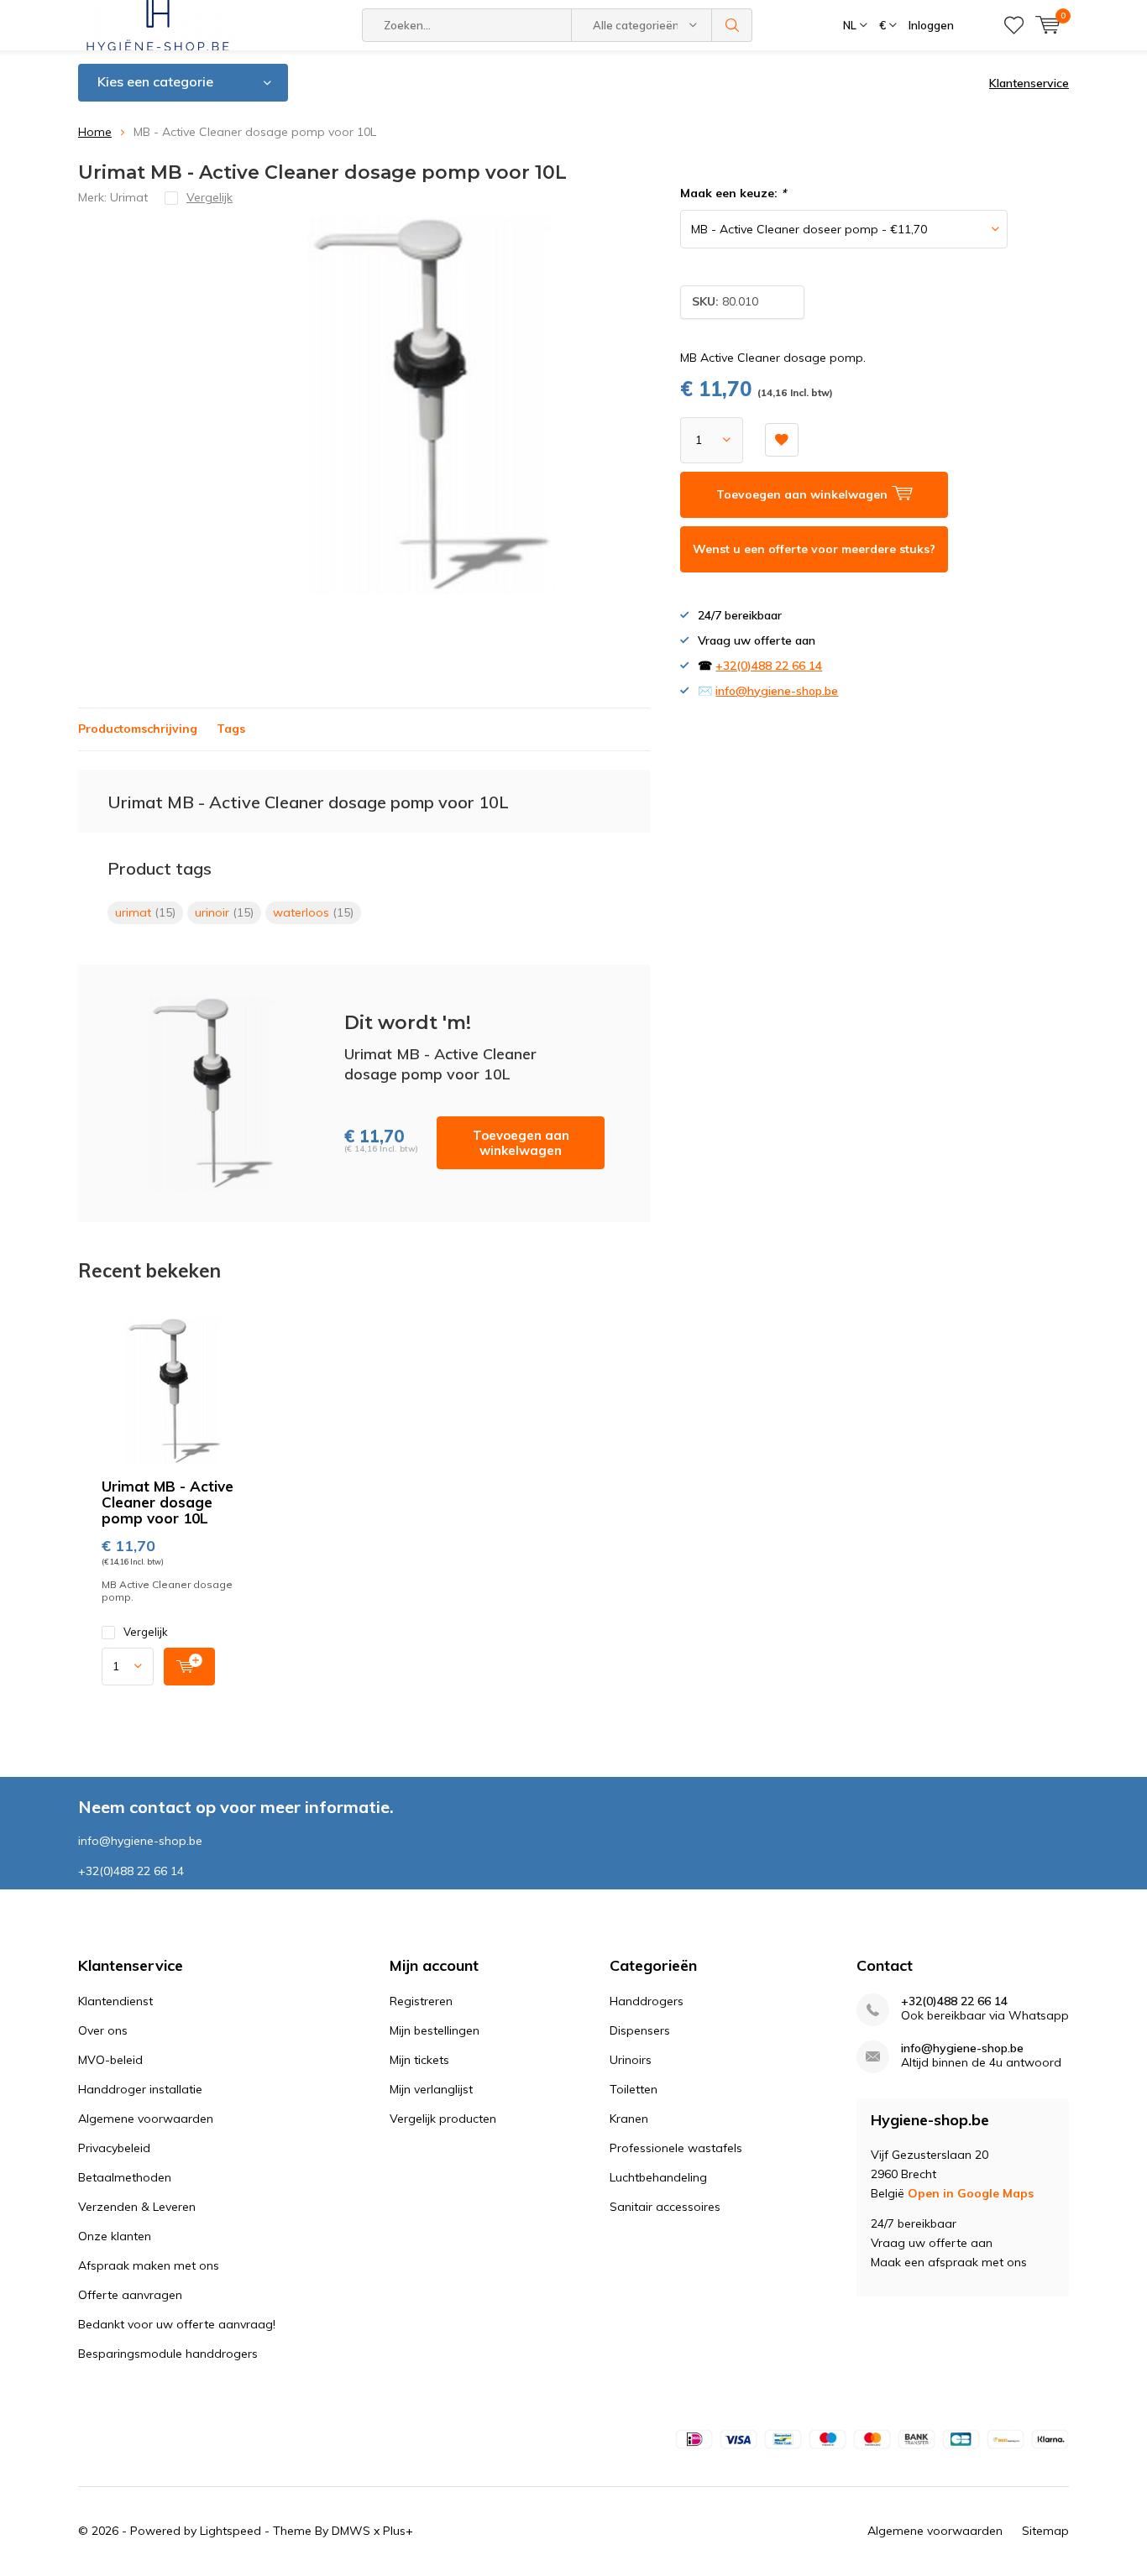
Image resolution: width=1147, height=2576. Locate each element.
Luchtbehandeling (658, 2177)
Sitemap (1045, 2531)
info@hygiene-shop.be (777, 691)
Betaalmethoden (125, 2177)
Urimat (129, 197)
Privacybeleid (114, 2148)
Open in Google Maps (971, 2193)
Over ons (103, 2030)
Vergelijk (146, 1632)
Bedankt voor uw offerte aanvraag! (177, 2324)
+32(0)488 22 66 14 (769, 666)
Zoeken (732, 25)
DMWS (351, 2531)
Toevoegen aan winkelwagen (521, 1143)
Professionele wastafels (676, 2148)
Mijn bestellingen (435, 2030)
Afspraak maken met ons (149, 2265)
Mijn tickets (419, 2060)
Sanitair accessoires (665, 2207)
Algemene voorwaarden (146, 2119)
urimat (145, 912)
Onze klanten (115, 2236)
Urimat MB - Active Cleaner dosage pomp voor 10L (168, 1502)
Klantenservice (1029, 83)
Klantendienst (115, 2001)
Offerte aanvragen (130, 2295)
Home (95, 132)
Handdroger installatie (140, 2089)
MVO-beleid (110, 2060)
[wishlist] (1014, 25)
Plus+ (398, 2531)
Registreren (421, 2001)
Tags (231, 729)
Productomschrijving (138, 729)
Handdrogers (647, 2001)
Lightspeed (230, 2531)
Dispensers (640, 2030)
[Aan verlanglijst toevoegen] (782, 440)
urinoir (224, 912)
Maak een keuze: (733, 193)
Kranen (629, 2119)
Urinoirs (631, 2060)
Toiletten (634, 2089)
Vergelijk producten (443, 2119)
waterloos (313, 912)
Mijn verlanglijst (431, 2089)
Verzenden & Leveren (137, 2207)
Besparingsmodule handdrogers (168, 2354)
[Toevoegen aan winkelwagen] (189, 1667)
